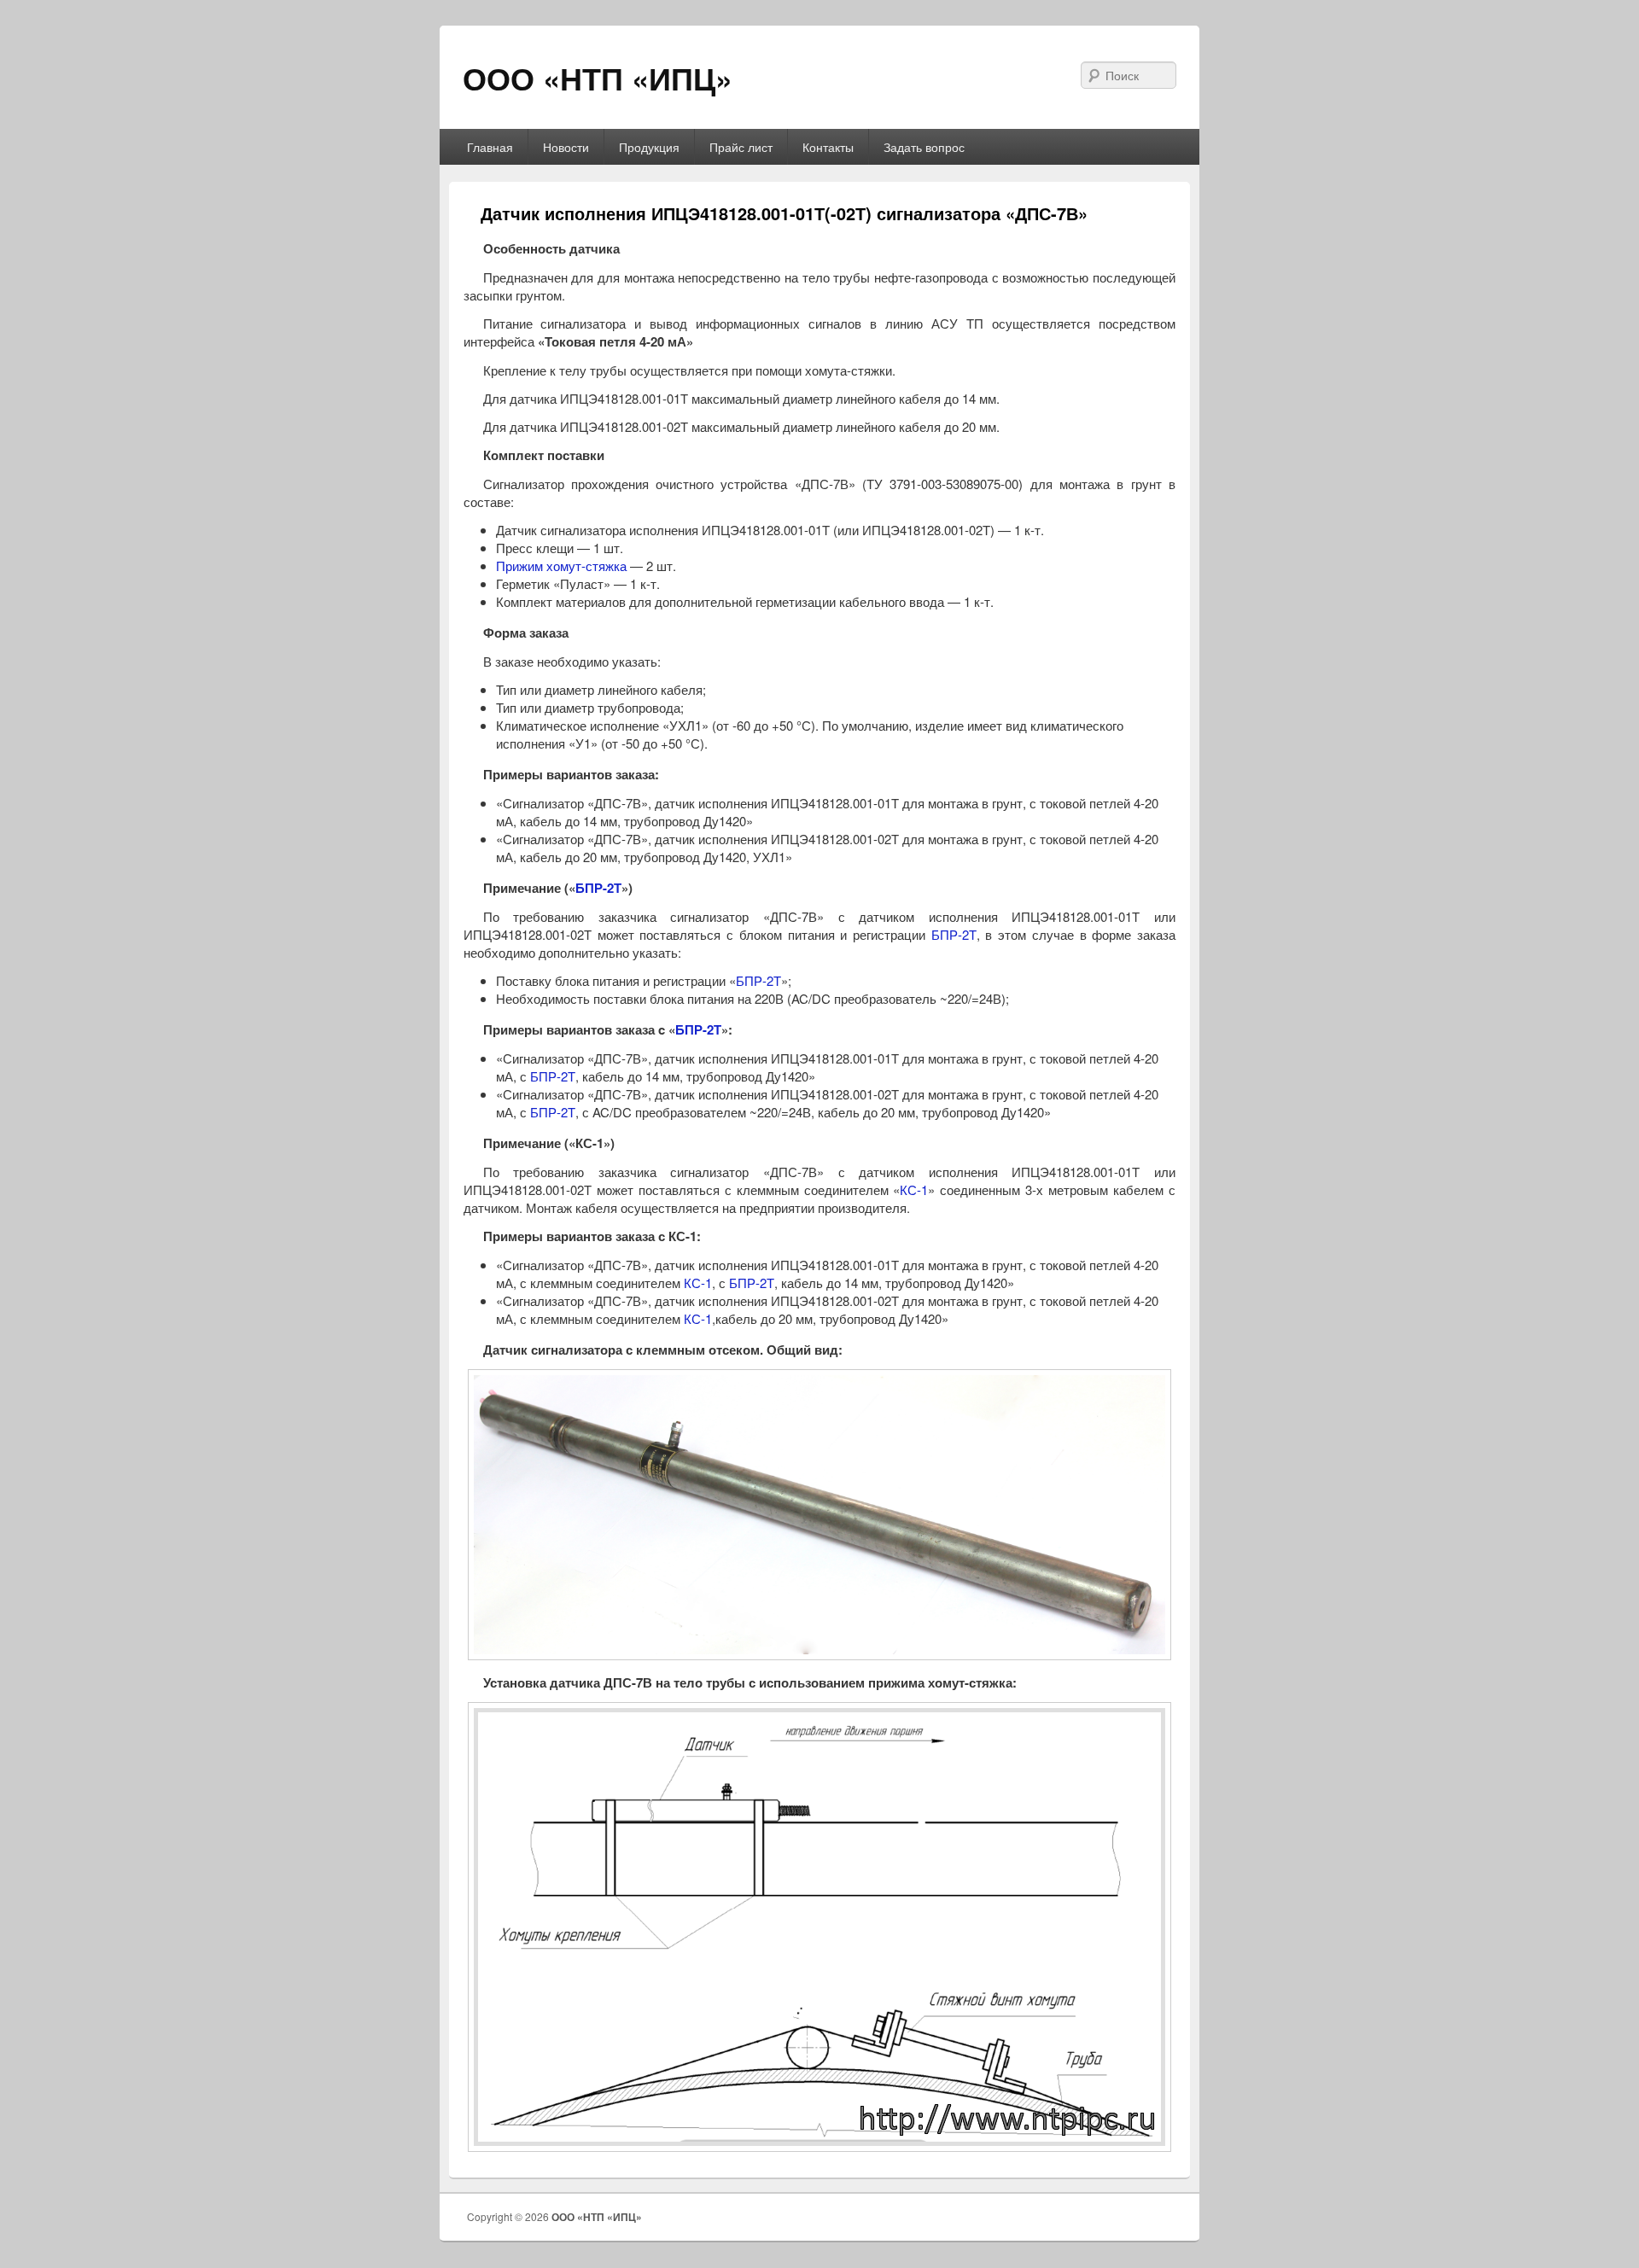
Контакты (828, 147)
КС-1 (914, 1189)
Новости (566, 147)
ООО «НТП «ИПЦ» (598, 78)
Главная (490, 147)
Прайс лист (741, 147)
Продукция (649, 147)
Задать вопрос (924, 147)
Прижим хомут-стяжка (561, 566)
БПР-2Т (598, 888)
